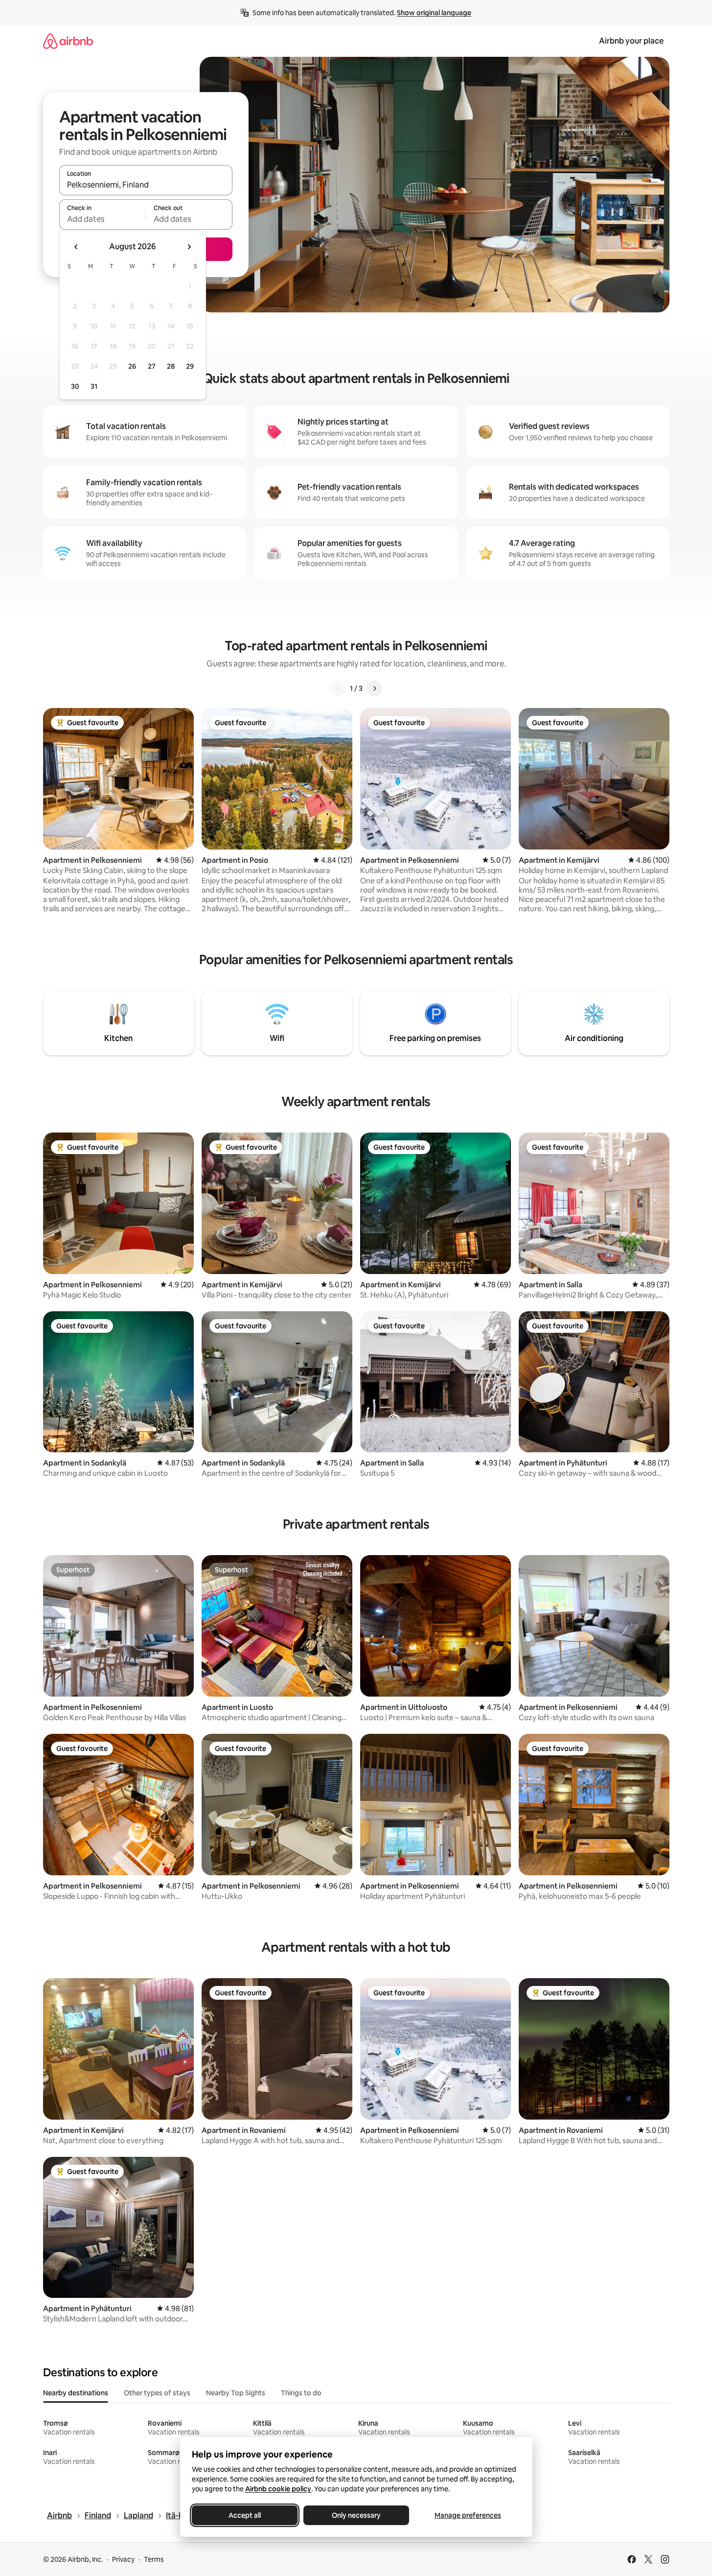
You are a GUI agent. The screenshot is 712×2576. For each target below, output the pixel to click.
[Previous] (338, 688)
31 (94, 386)
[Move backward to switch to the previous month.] (76, 247)
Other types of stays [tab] (157, 2393)
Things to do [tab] (301, 2393)
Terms (154, 2559)
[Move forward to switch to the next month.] (189, 247)
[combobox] (146, 185)
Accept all (245, 2515)
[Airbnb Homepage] (68, 41)
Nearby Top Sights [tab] (236, 2393)
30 (75, 386)
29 (190, 366)
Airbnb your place (631, 41)
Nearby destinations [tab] (76, 2393)
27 (152, 366)
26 (132, 366)
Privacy (123, 2559)
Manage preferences (468, 2515)
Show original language (434, 13)
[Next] (374, 688)
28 (171, 366)
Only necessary (356, 2515)
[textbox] (103, 219)
